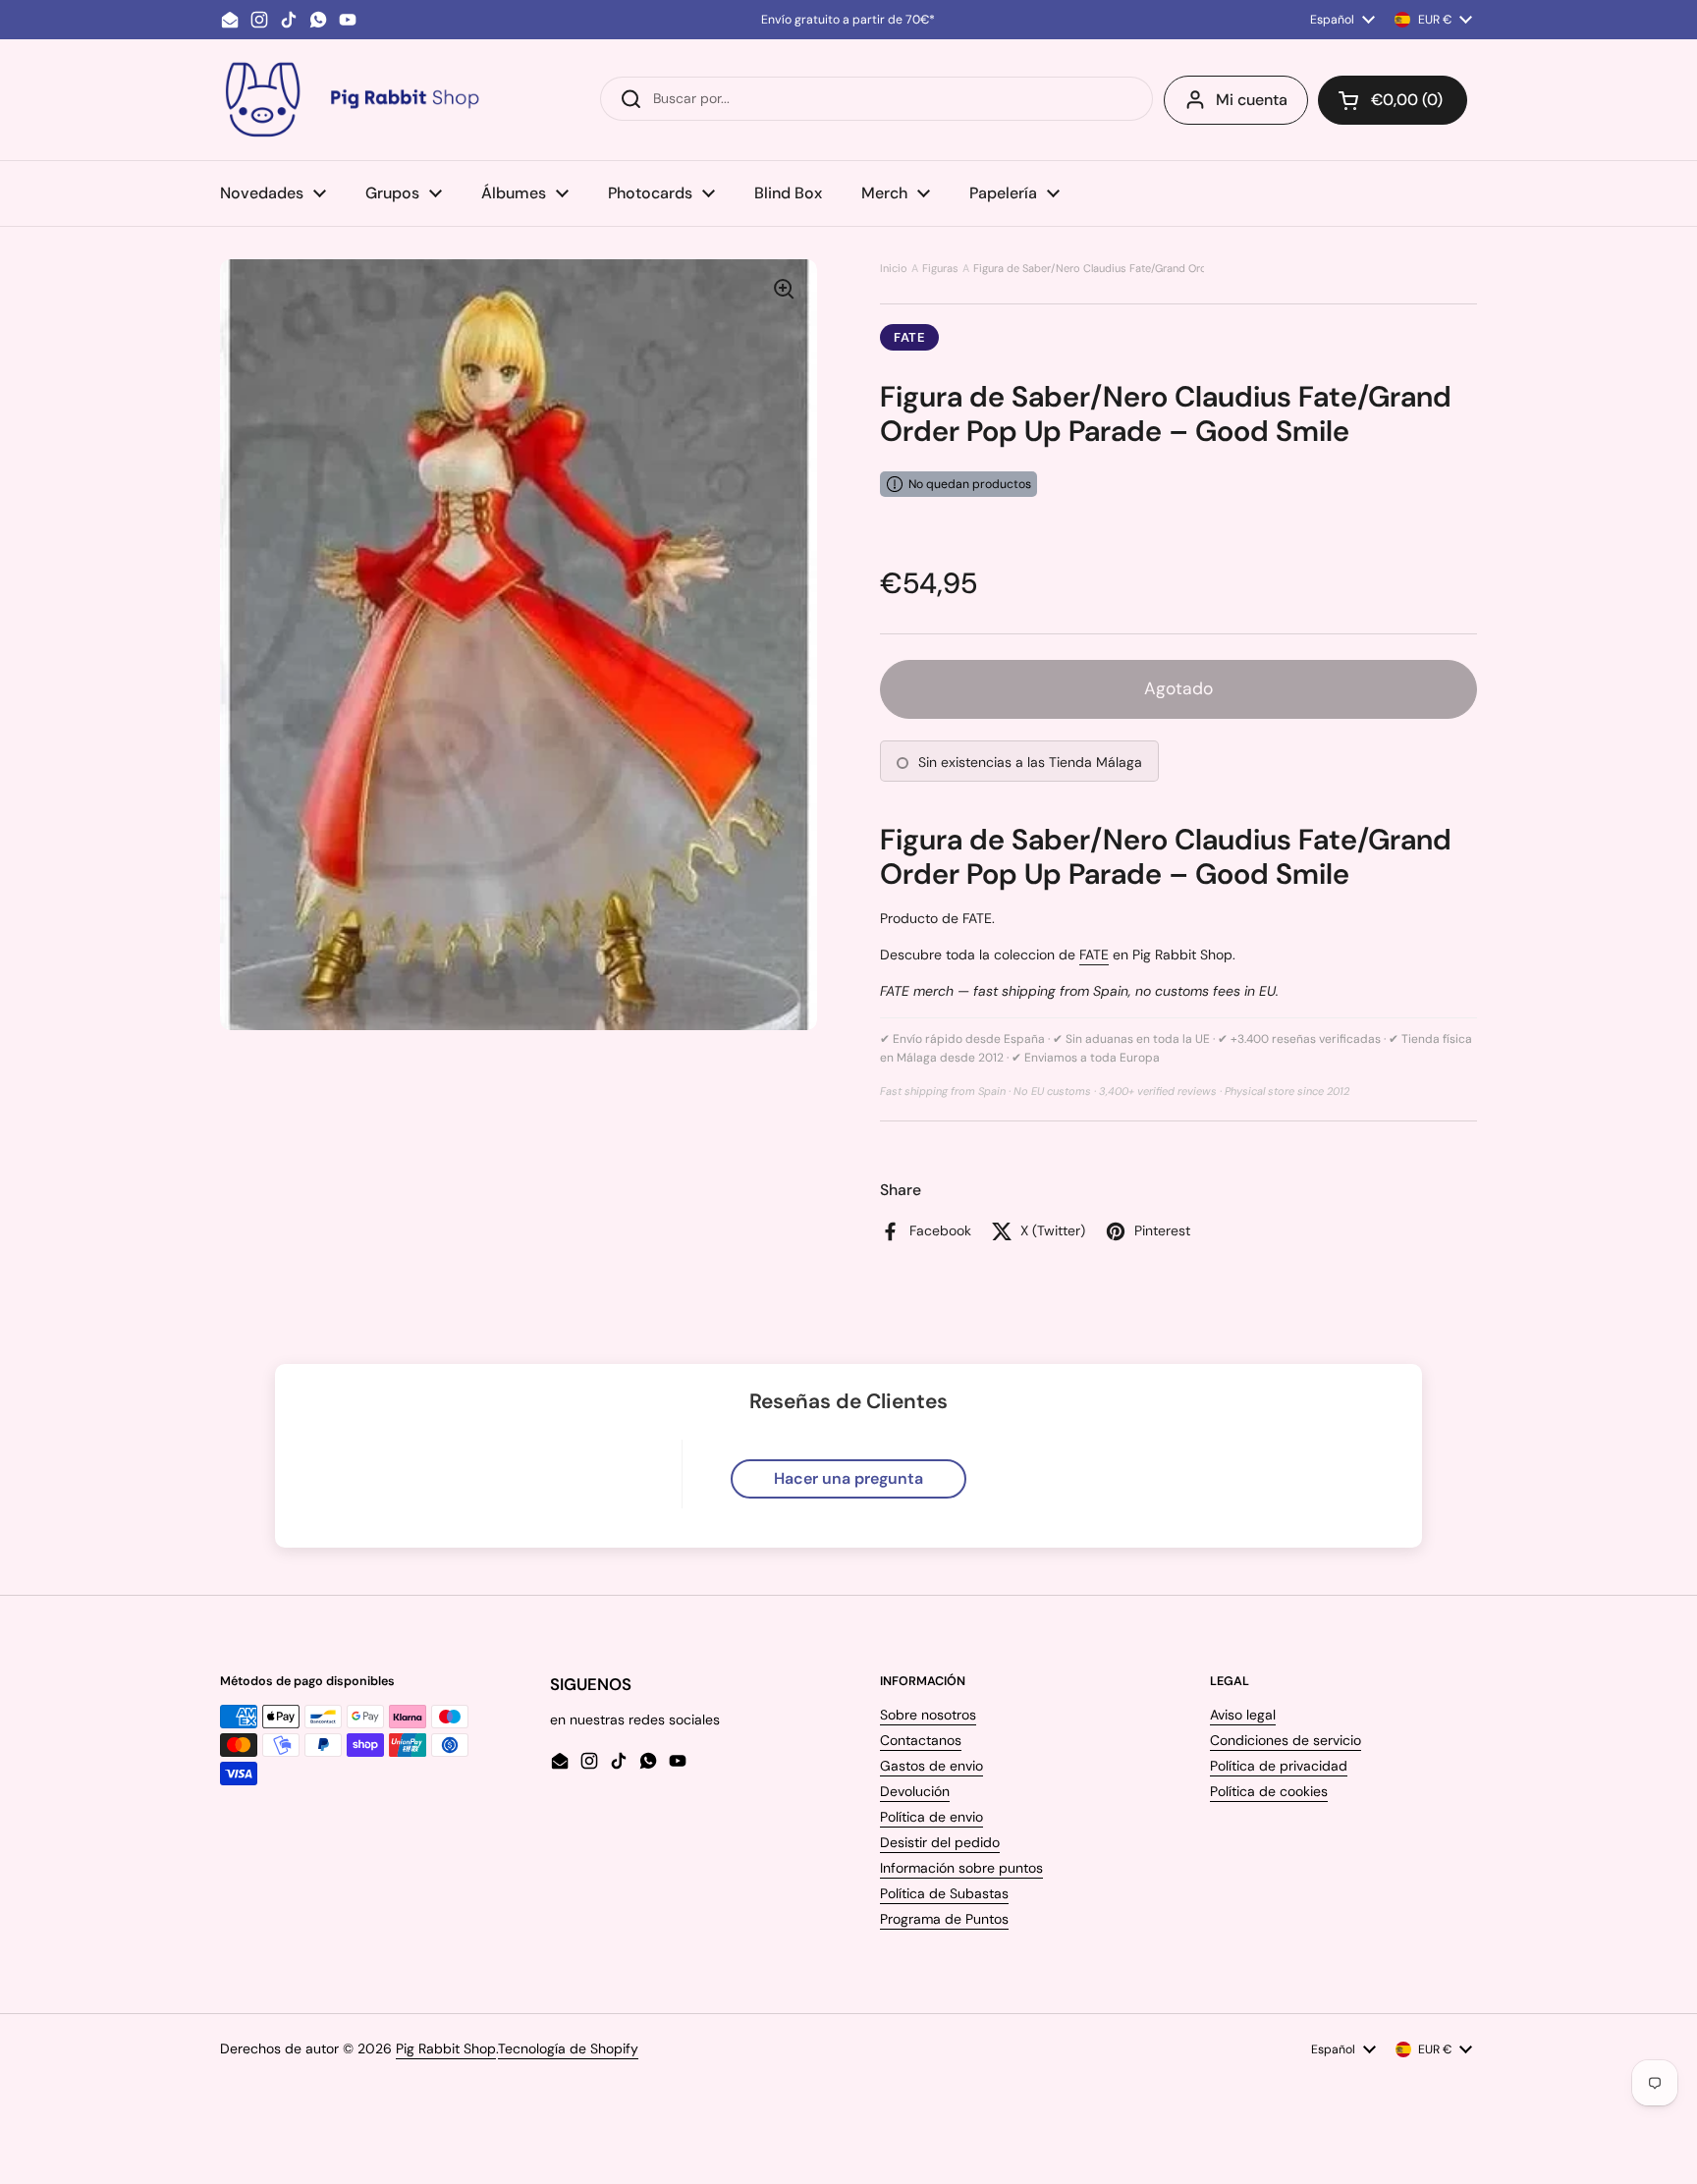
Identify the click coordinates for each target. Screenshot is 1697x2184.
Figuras (940, 268)
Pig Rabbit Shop (446, 2048)
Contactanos (921, 1740)
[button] (1393, 100)
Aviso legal (1243, 1715)
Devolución (915, 1791)
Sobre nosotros (928, 1715)
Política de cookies (1269, 1791)
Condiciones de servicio (1286, 1740)
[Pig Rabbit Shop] (351, 100)
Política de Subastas (944, 1893)
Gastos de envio (931, 1766)
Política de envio (931, 1817)
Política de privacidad (1279, 1766)
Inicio (894, 268)
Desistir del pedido (940, 1842)
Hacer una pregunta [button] (848, 1478)
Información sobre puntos (961, 1868)
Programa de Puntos (944, 1919)
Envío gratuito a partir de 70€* (848, 20)
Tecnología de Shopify (568, 2048)
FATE (909, 337)
